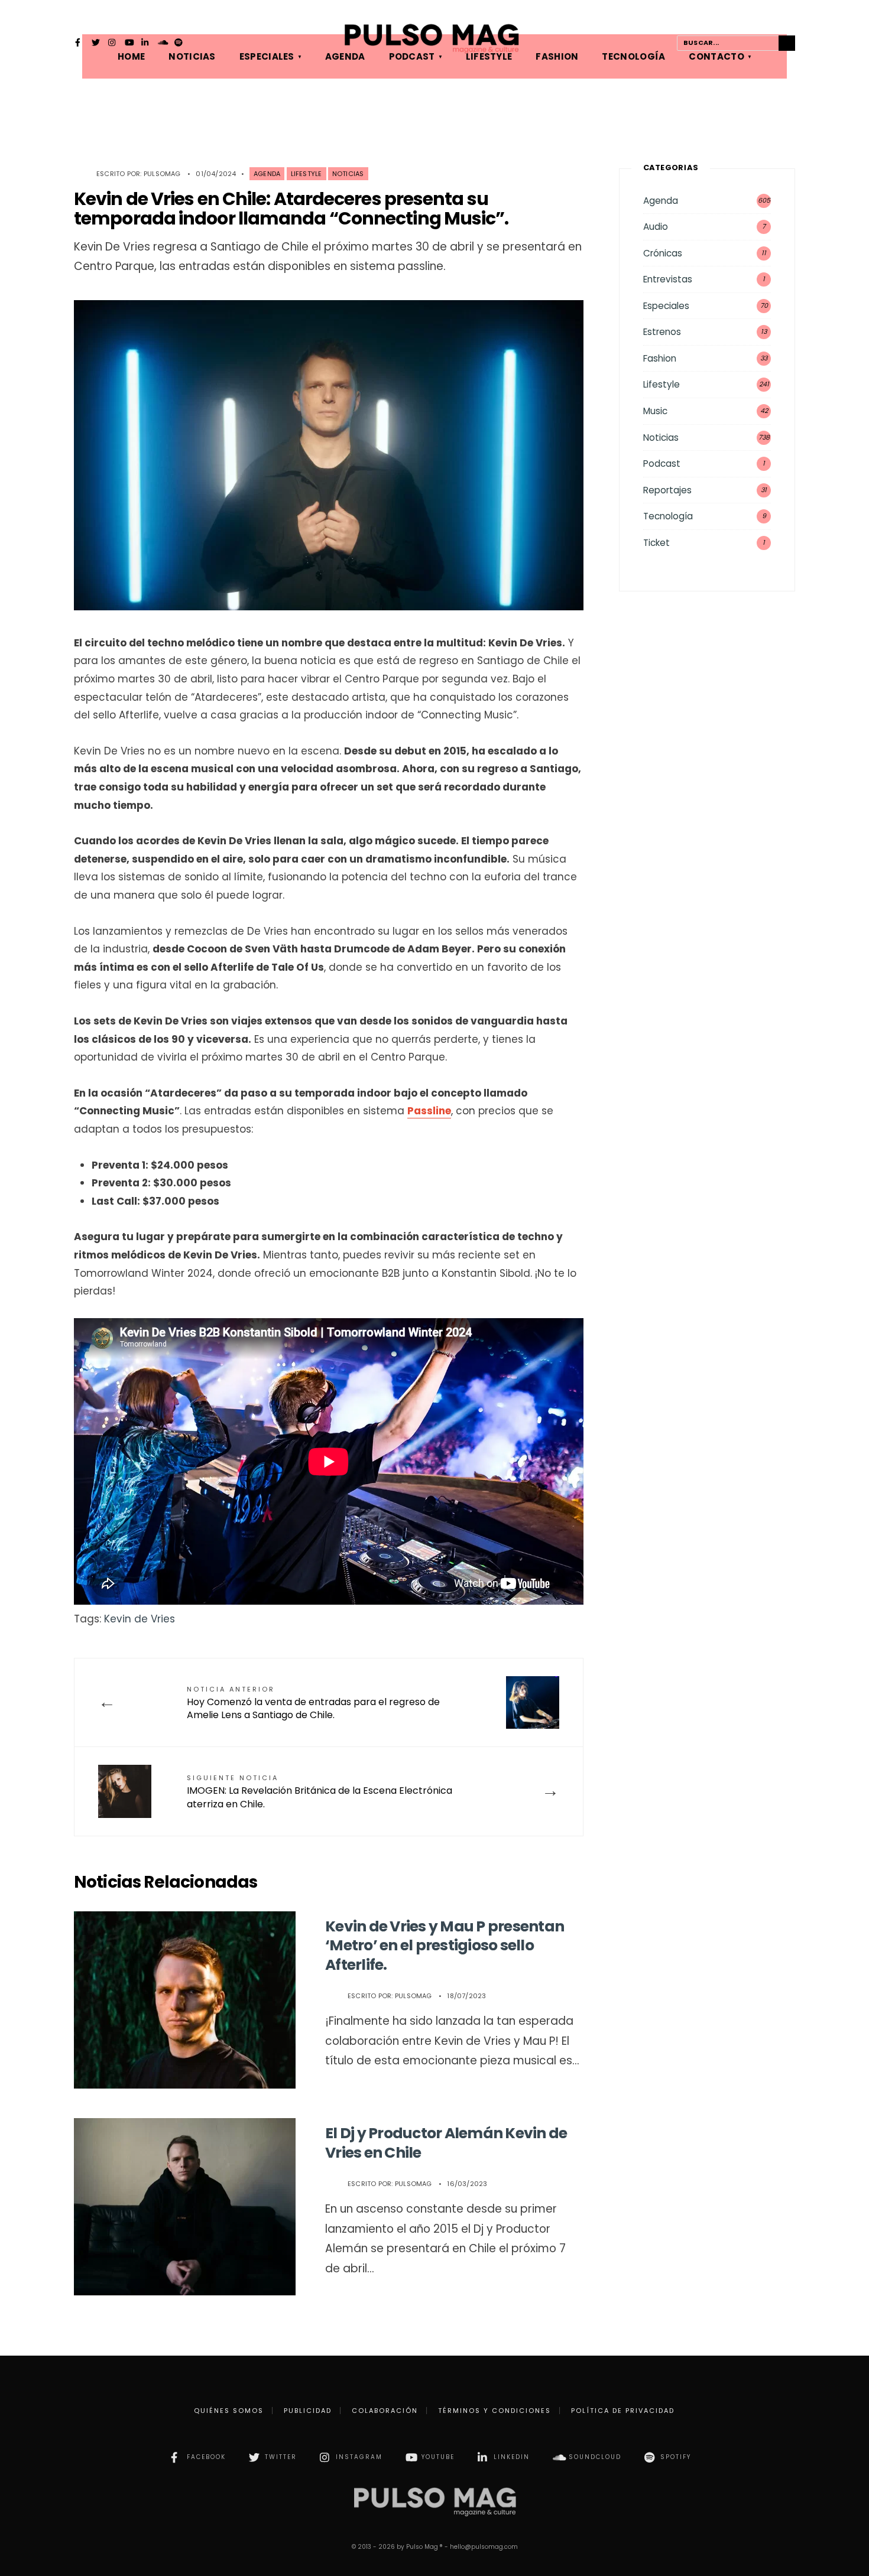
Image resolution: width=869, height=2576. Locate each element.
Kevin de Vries (140, 1619)
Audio (656, 227)
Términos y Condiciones (495, 2411)
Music (655, 411)
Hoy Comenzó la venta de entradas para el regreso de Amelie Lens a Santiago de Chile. (313, 1703)
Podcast (662, 464)
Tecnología (668, 516)
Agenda (267, 174)
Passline (429, 1111)
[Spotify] (179, 44)
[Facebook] (79, 44)
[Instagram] (112, 44)
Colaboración (385, 2411)
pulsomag (162, 174)
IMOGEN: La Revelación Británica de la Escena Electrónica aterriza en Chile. (320, 1792)
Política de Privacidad (623, 2411)
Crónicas (663, 253)
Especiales (666, 306)
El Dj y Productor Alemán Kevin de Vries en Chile (446, 2143)
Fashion (660, 358)
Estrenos (662, 332)
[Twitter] (96, 44)
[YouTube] (129, 44)
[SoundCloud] (162, 44)
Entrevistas (668, 279)
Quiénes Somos (229, 2411)
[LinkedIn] (145, 44)
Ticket (656, 543)
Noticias (348, 174)
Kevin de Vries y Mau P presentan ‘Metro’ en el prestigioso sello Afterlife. (445, 1946)
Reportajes (667, 490)
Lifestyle (307, 174)
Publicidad (308, 2411)
